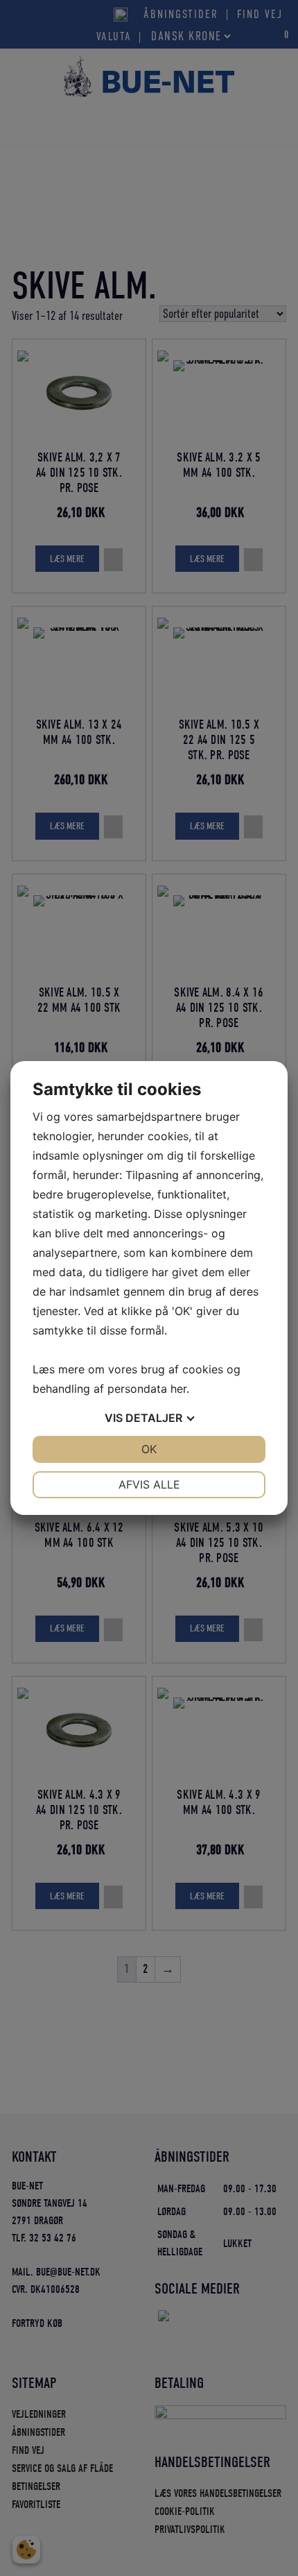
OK (149, 1449)
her (178, 1389)
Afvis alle (149, 1484)
